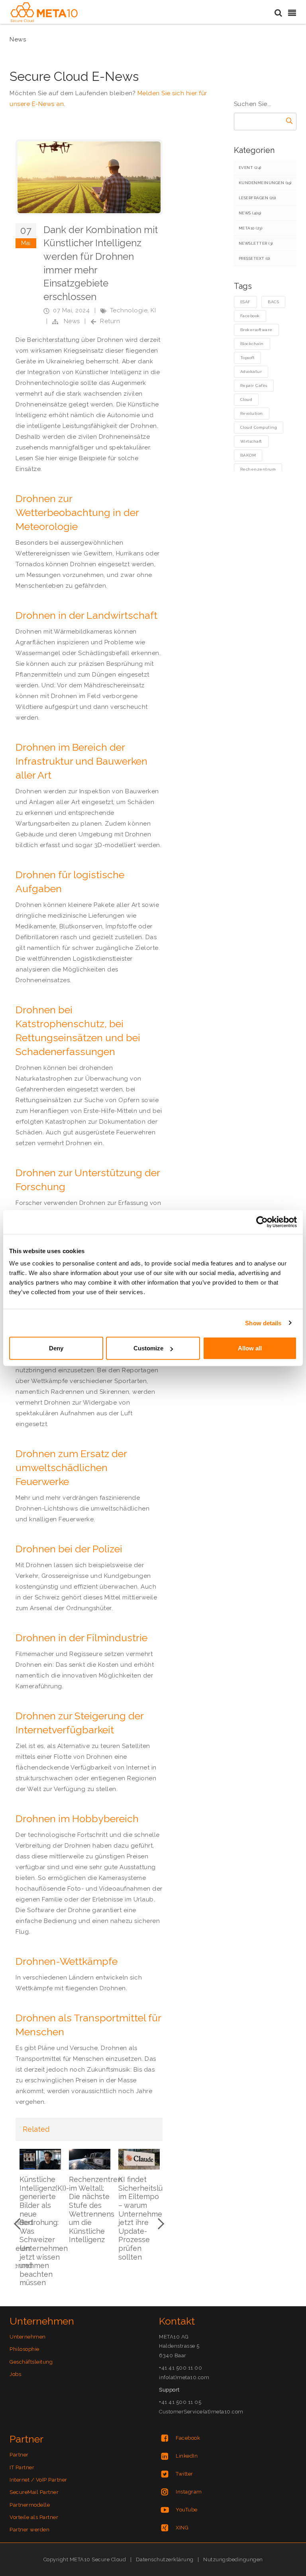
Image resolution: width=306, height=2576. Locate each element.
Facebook (250, 316)
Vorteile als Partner (34, 2517)
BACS (273, 302)
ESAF (245, 302)
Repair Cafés (254, 386)
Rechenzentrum (258, 469)
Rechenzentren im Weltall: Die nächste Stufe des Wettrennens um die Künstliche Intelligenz (95, 2209)
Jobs (15, 2374)
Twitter (184, 2474)
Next (159, 2224)
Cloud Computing (259, 427)
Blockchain (252, 344)
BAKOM (248, 455)
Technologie (129, 310)
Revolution (252, 413)
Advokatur (251, 372)
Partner (19, 2455)
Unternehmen (28, 2337)
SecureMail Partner (34, 2492)
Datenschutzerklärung (165, 2559)
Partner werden (29, 2530)
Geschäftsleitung (31, 2362)
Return (110, 321)
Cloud (246, 399)
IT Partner (22, 2467)
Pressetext (254, 258)
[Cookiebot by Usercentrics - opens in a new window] (262, 1222)
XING (182, 2528)
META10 (251, 228)
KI (153, 310)
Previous (20, 2224)
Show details (263, 1323)
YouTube (187, 2510)
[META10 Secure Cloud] (44, 12)
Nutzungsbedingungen (233, 2559)
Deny (56, 1348)
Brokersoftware (256, 330)
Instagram (189, 2492)
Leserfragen (257, 198)
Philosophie (25, 2349)
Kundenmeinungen (265, 183)
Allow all (250, 1348)
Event (250, 168)
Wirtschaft (251, 441)
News (72, 321)
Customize (148, 1348)
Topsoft (248, 358)
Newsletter (256, 243)
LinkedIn (187, 2456)
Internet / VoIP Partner (38, 2480)
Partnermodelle (30, 2505)
